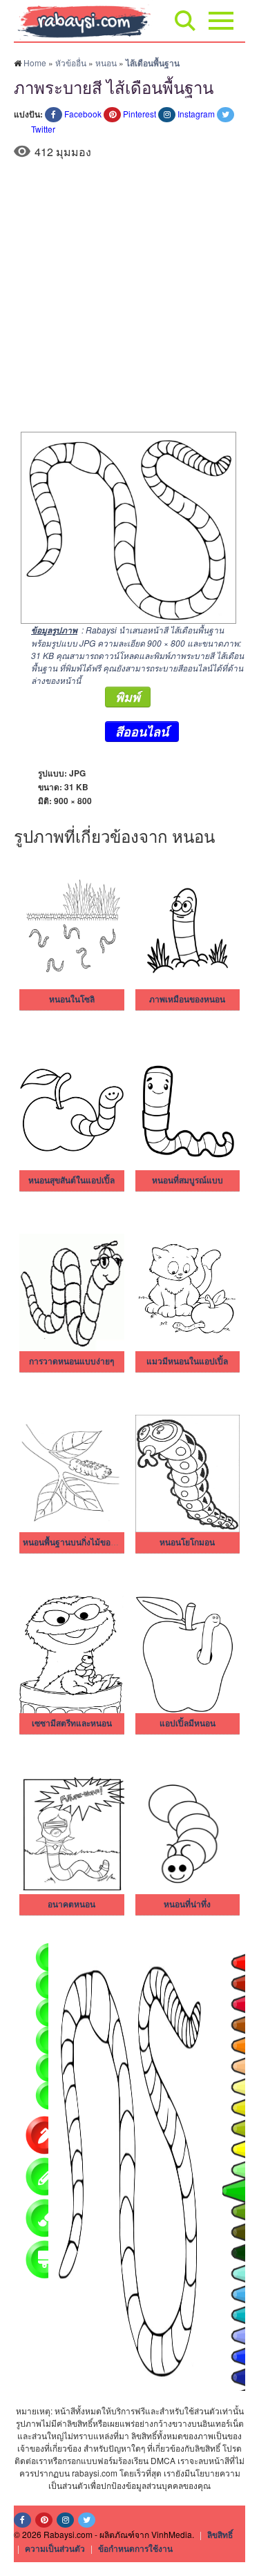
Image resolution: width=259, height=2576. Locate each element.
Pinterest (140, 114)
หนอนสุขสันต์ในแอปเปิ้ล (71, 1181)
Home (35, 63)
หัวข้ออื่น (71, 63)
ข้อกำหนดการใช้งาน (135, 2548)
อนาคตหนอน (71, 1905)
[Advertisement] (129, 295)
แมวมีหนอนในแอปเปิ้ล (187, 1362)
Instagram (196, 114)
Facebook (83, 114)
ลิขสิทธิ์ (220, 2535)
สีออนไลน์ (142, 732)
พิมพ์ (128, 697)
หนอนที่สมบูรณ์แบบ (188, 1181)
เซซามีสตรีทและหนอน (72, 1724)
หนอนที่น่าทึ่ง (187, 1905)
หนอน (106, 63)
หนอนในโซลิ (72, 1000)
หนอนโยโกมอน (187, 1543)
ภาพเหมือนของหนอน (187, 1000)
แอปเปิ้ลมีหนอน (188, 1724)
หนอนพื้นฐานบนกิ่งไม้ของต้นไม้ (79, 1543)
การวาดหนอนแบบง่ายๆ (71, 1362)
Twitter (43, 129)
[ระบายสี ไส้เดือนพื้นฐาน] (125, 526)
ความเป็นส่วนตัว (55, 2548)
